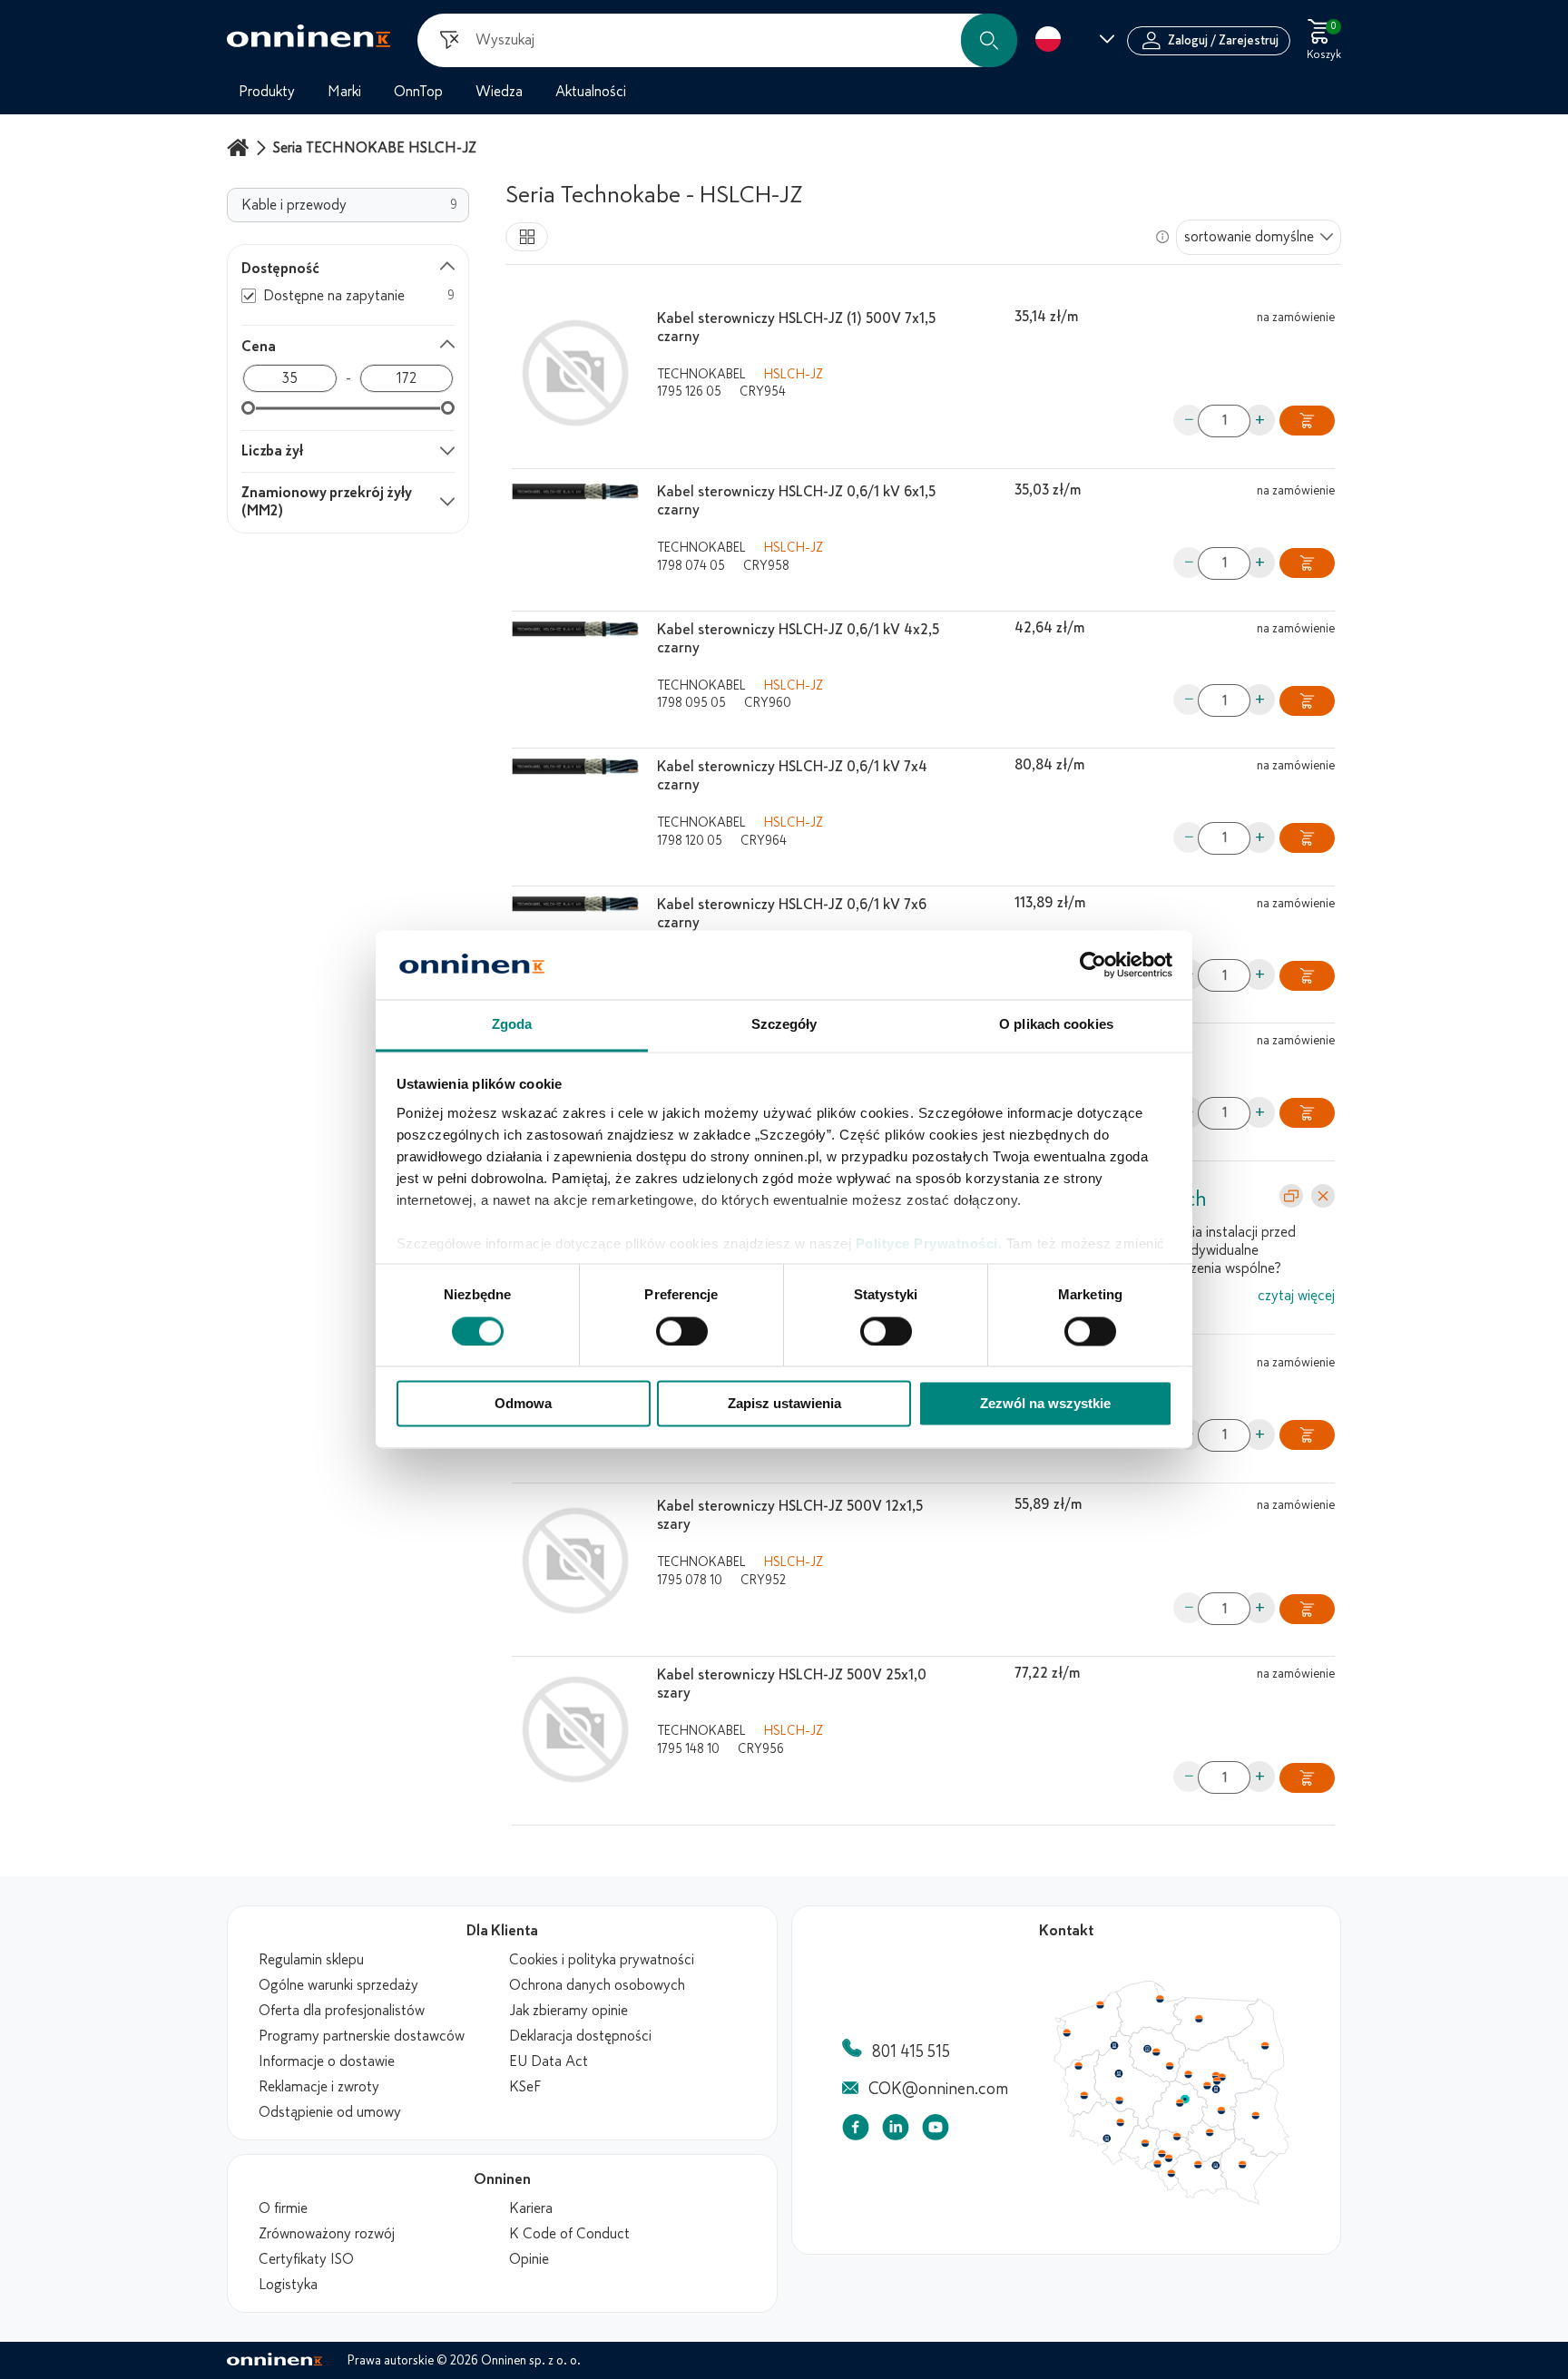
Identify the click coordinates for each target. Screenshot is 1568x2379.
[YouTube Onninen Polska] (936, 2131)
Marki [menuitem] (344, 92)
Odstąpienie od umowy (330, 2112)
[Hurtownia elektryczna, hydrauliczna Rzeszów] (1242, 2164)
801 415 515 (911, 2051)
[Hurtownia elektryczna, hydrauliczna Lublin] (1256, 2115)
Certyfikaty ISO (306, 2259)
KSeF (525, 2087)
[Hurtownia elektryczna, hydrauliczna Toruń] (1156, 2052)
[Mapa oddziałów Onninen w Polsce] (1171, 2200)
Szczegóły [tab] (784, 1025)
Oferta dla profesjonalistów (342, 2011)
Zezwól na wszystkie (1045, 1404)
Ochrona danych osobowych (597, 1985)
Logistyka (288, 2285)
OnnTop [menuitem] (418, 92)
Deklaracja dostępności (580, 2036)
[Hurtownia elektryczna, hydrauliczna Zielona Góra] (1083, 2096)
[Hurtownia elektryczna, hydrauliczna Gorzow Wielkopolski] (1078, 2066)
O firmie (283, 2208)
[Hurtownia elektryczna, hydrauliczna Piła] (1114, 2046)
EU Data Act (549, 2061)
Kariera (531, 2208)
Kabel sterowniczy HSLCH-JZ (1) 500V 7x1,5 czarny (796, 328)
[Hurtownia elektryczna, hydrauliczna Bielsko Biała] (1171, 2173)
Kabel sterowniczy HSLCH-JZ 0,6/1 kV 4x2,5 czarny (798, 639)
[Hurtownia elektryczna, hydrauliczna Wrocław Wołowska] (1120, 2123)
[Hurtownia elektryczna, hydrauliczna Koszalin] (1101, 2004)
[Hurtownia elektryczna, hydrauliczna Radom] (1220, 2110)
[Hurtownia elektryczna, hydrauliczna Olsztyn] (1199, 2019)
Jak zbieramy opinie (568, 2011)
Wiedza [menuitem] (499, 92)
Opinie (529, 2259)
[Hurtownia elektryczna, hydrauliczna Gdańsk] (1161, 1999)
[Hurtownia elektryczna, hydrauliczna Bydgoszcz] (1147, 2049)
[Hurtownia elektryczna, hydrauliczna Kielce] (1210, 2132)
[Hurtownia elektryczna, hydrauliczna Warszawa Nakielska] (1216, 2075)
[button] (989, 40)
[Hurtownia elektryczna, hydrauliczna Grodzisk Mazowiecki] (1208, 2086)
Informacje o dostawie (327, 2061)
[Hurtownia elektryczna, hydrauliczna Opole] (1145, 2143)
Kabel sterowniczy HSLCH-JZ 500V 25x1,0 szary (792, 1684)
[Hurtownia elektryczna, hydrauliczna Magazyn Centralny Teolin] (1185, 2100)
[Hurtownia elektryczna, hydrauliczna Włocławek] (1170, 2066)
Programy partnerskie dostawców (362, 2036)
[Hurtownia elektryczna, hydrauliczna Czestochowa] (1177, 2137)
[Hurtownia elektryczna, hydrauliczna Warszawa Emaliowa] (1217, 2080)
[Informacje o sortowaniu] (1162, 237)
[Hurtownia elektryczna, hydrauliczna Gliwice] (1162, 2153)
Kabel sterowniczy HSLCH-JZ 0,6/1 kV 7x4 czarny (792, 776)
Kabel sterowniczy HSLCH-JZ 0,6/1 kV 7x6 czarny (792, 914)
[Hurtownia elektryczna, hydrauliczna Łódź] (1180, 2103)
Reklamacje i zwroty (319, 2087)
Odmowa (523, 1404)
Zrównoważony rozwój (327, 2234)
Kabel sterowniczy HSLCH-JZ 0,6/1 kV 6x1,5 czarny (796, 501)
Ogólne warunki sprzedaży (338, 1985)
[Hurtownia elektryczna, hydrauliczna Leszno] (1120, 2100)
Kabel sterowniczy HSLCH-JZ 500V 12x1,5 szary (790, 1515)
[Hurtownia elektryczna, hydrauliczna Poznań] (1119, 2073)
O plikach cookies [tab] (1056, 1025)
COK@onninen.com (938, 2089)
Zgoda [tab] (512, 1025)
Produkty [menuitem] (267, 92)
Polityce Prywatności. (929, 1243)
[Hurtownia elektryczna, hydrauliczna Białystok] (1265, 2046)
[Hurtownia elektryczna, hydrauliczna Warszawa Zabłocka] (1223, 2076)
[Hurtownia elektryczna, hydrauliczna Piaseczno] (1216, 2090)
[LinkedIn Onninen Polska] (896, 2131)
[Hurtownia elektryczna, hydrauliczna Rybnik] (1159, 2163)
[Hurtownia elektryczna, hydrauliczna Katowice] (1170, 2159)
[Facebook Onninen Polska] (856, 2131)
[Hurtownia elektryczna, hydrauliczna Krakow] (1198, 2164)
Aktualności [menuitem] (591, 92)
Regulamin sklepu (311, 1960)
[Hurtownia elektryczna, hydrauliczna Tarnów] (1216, 2166)
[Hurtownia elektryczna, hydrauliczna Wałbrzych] (1106, 2139)
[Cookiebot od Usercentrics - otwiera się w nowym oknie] (1093, 965)
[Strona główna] (240, 147)
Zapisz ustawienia (784, 1404)
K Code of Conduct (569, 2234)
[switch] (682, 1332)
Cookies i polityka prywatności (602, 1960)
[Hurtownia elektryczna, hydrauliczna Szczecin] (1066, 2033)
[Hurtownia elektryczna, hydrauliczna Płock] (1189, 2075)
